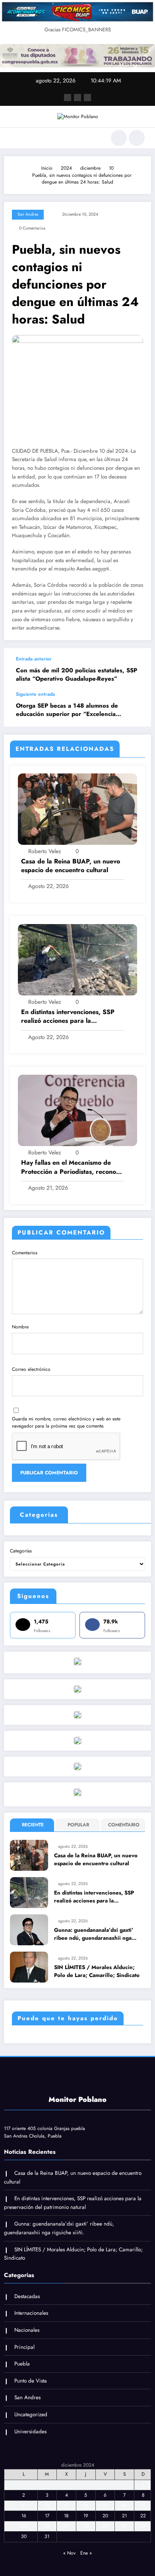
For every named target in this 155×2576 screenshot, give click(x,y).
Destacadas (27, 2296)
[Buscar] (119, 138)
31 (47, 2536)
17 (47, 2516)
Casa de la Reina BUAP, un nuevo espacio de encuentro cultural (71, 866)
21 (124, 2516)
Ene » (86, 2553)
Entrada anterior (34, 659)
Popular (78, 1825)
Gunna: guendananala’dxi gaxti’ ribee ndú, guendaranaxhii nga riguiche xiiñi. (94, 1934)
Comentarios (25, 1253)
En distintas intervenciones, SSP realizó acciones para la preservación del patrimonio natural (68, 1017)
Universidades (30, 2432)
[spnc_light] (137, 138)
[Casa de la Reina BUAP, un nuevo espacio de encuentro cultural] (77, 808)
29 (143, 2526)
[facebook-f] (68, 98)
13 (105, 2505)
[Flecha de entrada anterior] (137, 670)
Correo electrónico (31, 1369)
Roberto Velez (45, 851)
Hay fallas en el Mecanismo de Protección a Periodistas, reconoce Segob (72, 1167)
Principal (24, 2347)
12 (86, 2505)
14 (124, 2505)
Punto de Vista (31, 2381)
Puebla (22, 2364)
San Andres (28, 214)
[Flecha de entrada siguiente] (137, 709)
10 (47, 2505)
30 (24, 2536)
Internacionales (31, 2313)
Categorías (21, 1551)
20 (105, 2516)
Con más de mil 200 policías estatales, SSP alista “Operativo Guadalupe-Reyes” (77, 675)
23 (24, 2526)
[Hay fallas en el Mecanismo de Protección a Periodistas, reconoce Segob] (77, 1110)
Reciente (33, 1825)
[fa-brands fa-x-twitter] (77, 98)
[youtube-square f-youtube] (87, 98)
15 (143, 2505)
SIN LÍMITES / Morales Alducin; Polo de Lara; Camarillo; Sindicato (97, 1971)
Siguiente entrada (35, 694)
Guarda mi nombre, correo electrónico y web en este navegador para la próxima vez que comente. (66, 1422)
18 (66, 2516)
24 (47, 2526)
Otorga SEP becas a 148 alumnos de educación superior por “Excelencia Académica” (67, 710)
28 (124, 2526)
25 (66, 2526)
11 (66, 2505)
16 (24, 2516)
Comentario (124, 1825)
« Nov (69, 2553)
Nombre (20, 1327)
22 (143, 2516)
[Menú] (14, 138)
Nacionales (27, 2330)
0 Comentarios (32, 228)
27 (105, 2526)
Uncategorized (31, 2414)
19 (86, 2516)
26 (86, 2526)
